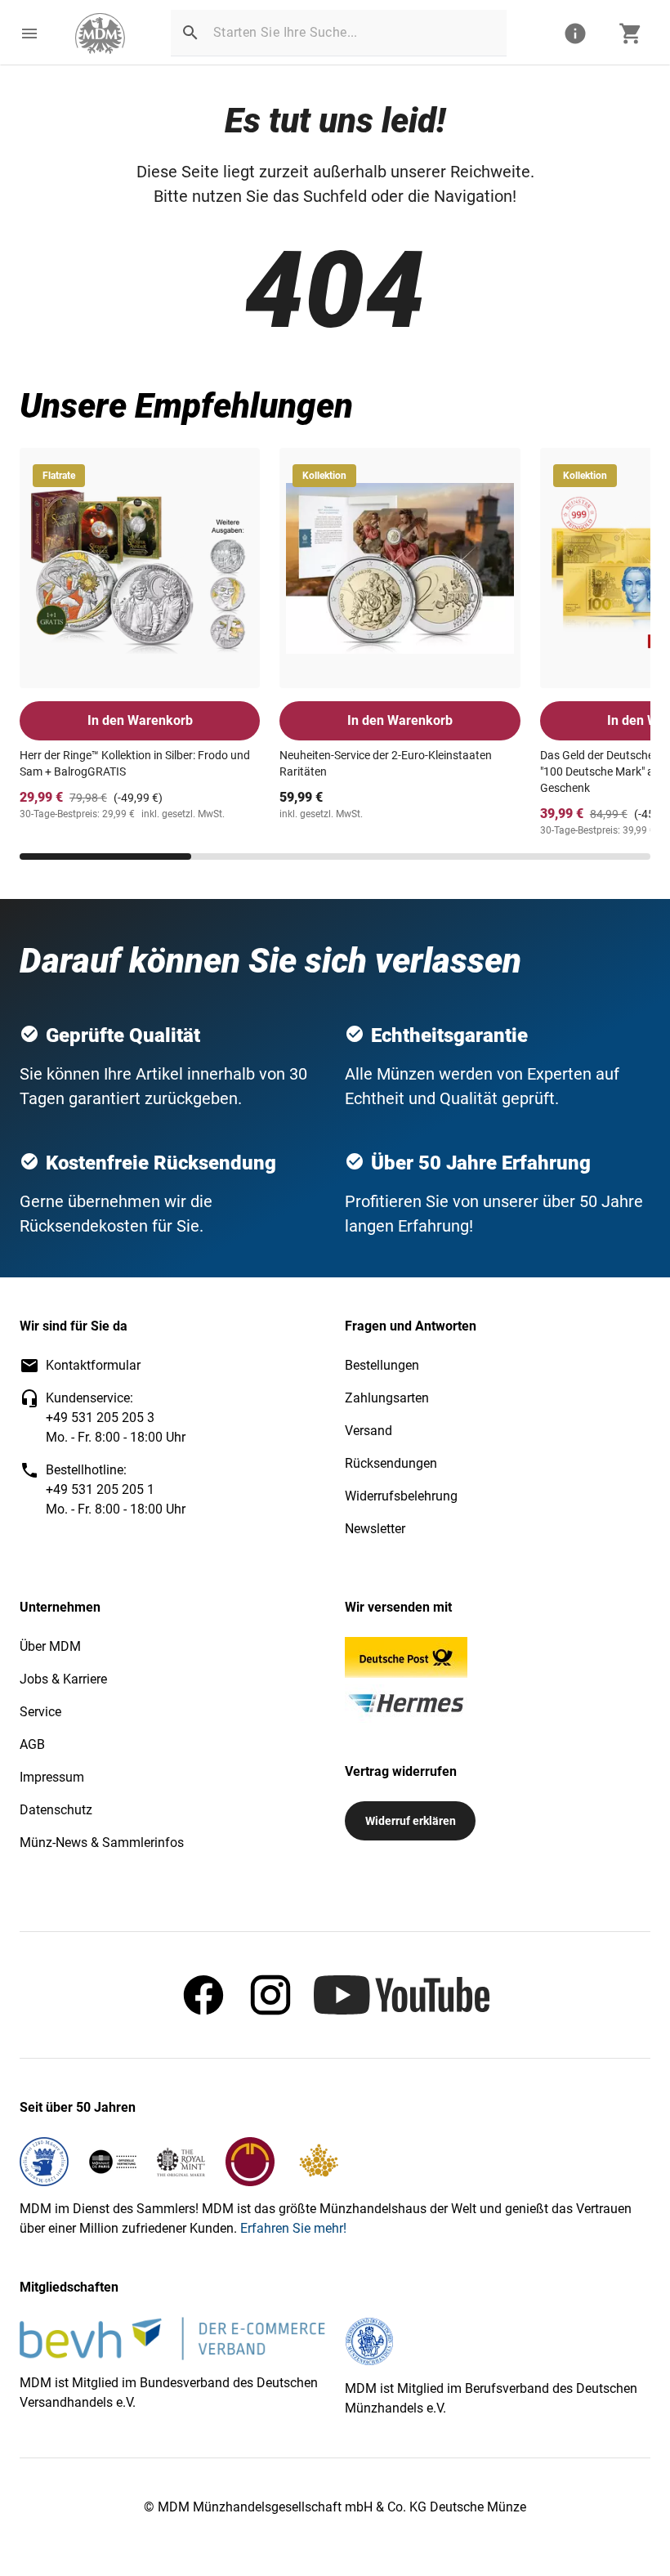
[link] (100, 34)
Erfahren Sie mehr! (293, 2228)
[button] (29, 34)
